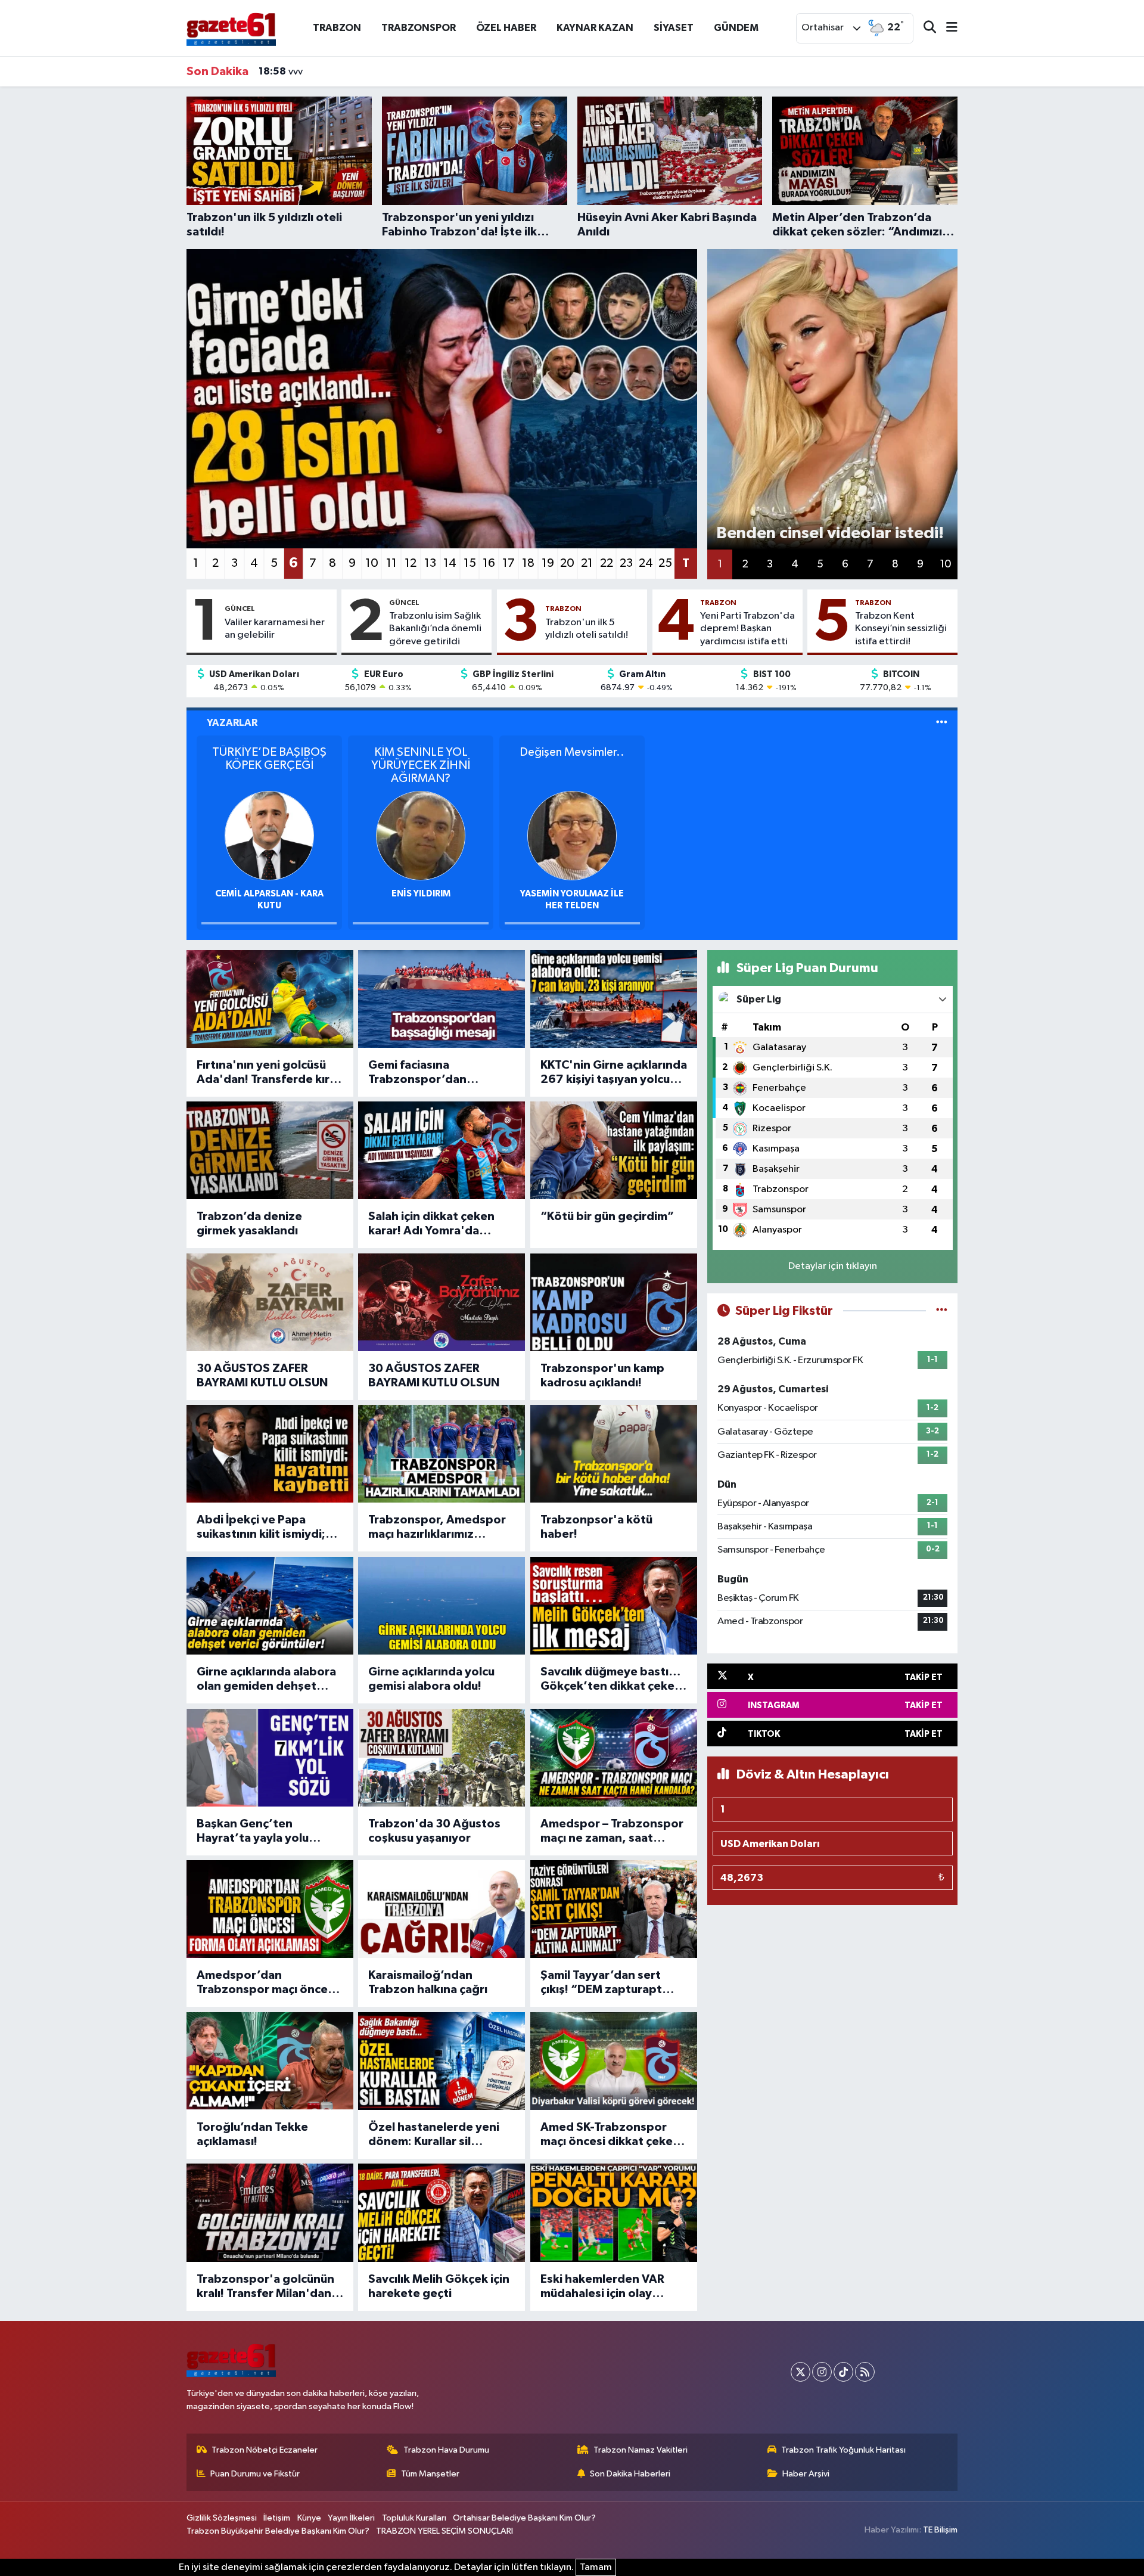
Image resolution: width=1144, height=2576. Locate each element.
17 (509, 563)
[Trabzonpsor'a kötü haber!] (614, 1454)
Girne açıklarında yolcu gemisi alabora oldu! (431, 1679)
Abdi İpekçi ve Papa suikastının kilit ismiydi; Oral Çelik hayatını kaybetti (261, 1528)
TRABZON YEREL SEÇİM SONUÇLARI (444, 2531)
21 (587, 563)
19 (548, 563)
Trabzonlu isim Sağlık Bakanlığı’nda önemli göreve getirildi (435, 629)
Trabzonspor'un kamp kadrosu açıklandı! (602, 1376)
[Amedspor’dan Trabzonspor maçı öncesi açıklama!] (270, 1909)
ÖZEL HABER (506, 28)
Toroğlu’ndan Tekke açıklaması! (252, 2134)
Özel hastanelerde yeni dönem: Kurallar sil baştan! (434, 2135)
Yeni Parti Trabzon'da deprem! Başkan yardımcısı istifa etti (747, 629)
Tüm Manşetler (430, 2474)
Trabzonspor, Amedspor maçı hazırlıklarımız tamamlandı (437, 1528)
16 (489, 563)
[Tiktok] (843, 2372)
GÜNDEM (736, 28)
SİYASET (674, 28)
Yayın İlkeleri (351, 2518)
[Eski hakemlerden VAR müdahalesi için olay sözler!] (614, 2212)
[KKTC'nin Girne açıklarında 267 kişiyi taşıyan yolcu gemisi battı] (614, 999)
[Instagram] (822, 2372)
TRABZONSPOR (419, 28)
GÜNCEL (240, 609)
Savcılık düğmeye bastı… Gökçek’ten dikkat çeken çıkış (611, 1680)
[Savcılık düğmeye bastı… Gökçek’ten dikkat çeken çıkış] (614, 1606)
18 (528, 563)
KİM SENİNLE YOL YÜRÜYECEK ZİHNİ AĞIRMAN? (421, 765)
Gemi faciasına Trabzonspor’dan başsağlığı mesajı (417, 1073)
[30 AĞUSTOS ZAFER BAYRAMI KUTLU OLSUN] (270, 1302)
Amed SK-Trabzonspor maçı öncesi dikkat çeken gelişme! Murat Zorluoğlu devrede (611, 2135)
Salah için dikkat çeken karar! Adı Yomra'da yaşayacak (431, 1224)
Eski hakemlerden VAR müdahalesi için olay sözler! (602, 2287)
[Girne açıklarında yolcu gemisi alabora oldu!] (442, 1606)
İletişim (277, 2518)
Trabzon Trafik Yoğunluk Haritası (843, 2450)
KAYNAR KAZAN (595, 28)
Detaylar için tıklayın (833, 1266)
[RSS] (865, 2372)
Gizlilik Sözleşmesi (222, 2518)
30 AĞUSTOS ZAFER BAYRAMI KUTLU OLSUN (262, 1376)
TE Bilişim (940, 2530)
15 (470, 563)
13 (430, 563)
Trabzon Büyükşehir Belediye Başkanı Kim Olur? (278, 2531)
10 (372, 563)
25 (665, 563)
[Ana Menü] (947, 28)
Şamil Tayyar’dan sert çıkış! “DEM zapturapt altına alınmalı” (601, 1983)
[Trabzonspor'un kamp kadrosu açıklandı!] (614, 1302)
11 (391, 563)
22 (607, 563)
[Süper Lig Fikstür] (942, 1311)
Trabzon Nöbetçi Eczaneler (265, 2450)
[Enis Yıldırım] (421, 835)
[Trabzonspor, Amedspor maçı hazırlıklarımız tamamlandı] (442, 1454)
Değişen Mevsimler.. (572, 752)
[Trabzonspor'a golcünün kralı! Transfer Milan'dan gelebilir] (270, 2212)
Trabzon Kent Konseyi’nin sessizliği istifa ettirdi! (901, 629)
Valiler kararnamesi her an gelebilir (275, 629)
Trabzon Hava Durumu (446, 2450)
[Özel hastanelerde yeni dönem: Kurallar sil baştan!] (442, 2061)
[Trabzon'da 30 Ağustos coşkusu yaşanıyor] (442, 1758)
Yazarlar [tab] (232, 723)
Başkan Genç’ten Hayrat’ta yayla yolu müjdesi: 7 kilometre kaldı (268, 1832)
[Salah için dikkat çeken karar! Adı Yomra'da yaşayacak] (442, 1150)
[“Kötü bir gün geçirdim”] (614, 1150)
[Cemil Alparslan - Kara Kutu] (269, 835)
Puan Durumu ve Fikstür (255, 2474)
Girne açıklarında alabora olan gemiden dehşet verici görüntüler (266, 1680)
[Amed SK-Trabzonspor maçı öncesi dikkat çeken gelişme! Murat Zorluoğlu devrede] (614, 2061)
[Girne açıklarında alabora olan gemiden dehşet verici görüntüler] (270, 1606)
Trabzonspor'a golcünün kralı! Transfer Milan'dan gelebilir (265, 2287)
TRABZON (337, 28)
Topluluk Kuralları (414, 2518)
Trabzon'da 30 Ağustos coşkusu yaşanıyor (434, 1831)
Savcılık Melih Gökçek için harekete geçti (439, 2286)
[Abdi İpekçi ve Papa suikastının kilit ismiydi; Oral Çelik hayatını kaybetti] (270, 1454)
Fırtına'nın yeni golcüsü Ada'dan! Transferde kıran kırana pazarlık (270, 1073)
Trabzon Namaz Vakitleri (641, 2450)
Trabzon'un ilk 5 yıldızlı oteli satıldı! (587, 629)
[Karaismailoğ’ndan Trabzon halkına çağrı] (442, 1909)
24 (646, 563)
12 (411, 563)
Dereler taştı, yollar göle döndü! (344, 72)
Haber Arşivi (806, 2474)
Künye (309, 2518)
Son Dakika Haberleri (630, 2474)
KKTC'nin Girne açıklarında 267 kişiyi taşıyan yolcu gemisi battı (614, 1073)
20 (567, 563)
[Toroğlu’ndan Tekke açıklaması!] (270, 2061)
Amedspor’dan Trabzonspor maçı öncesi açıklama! (267, 1983)
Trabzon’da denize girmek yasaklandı (249, 1224)
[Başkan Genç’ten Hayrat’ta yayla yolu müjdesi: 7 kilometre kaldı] (270, 1758)
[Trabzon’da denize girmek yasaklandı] (270, 1150)
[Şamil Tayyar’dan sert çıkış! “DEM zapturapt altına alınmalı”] (614, 1909)
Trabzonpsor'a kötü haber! (596, 1527)
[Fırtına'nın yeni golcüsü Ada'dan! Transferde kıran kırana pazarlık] (270, 999)
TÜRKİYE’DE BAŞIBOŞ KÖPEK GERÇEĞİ (269, 759)
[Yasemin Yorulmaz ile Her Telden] (572, 835)
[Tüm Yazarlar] (942, 723)
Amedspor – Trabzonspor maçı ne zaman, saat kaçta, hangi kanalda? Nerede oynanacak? (612, 1832)
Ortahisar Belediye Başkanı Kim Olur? (524, 2518)
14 (450, 563)
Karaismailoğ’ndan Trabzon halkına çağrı (428, 1982)
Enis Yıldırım (421, 894)
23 (626, 563)
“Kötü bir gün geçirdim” (607, 1216)
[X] (801, 2372)
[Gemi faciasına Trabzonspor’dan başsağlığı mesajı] (442, 999)
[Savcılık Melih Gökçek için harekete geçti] (442, 2212)
